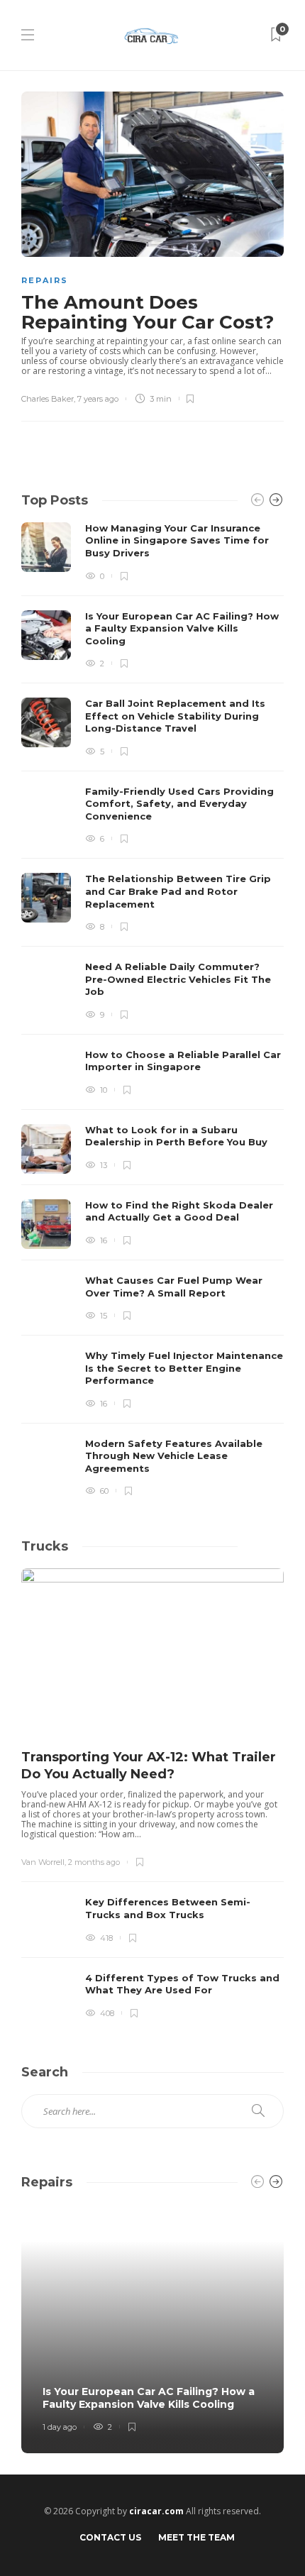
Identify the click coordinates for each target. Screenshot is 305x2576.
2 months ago (94, 1862)
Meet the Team (196, 2537)
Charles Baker (48, 399)
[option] (152, 1009)
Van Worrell (43, 1862)
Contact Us (110, 2537)
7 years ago (98, 399)
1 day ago (60, 2427)
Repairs (45, 280)
